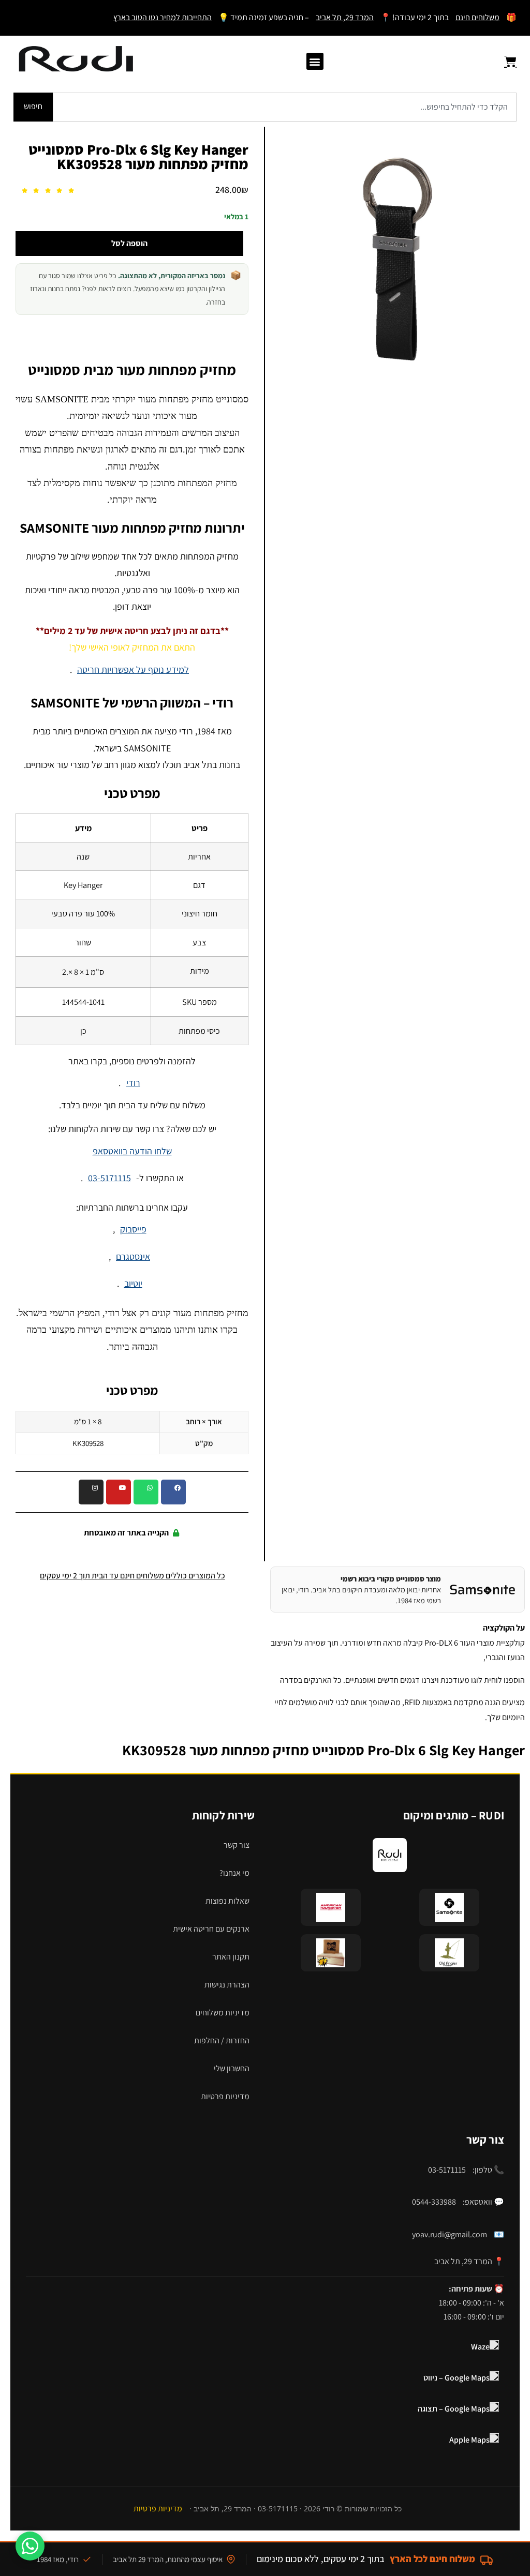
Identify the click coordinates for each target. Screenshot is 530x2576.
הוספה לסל (129, 243)
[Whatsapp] (146, 1492)
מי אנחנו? (234, 1873)
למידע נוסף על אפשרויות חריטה (133, 669)
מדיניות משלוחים (223, 2013)
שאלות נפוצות (227, 1901)
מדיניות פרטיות (225, 2096)
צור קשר (237, 1845)
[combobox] (285, 107)
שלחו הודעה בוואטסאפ (132, 1151)
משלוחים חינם (477, 17)
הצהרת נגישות (227, 1985)
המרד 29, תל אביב (345, 17)
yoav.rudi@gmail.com (450, 2234)
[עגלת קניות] (504, 62)
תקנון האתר (231, 1957)
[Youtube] (119, 1492)
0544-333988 (434, 2202)
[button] (315, 61)
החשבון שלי (232, 2068)
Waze (480, 2347)
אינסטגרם (133, 1256)
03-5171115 (109, 1178)
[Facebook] (173, 1492)
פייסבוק (133, 1229)
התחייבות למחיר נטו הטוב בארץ (163, 17)
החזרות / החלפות (222, 2040)
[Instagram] (91, 1492)
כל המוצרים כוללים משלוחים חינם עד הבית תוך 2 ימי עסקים (132, 1576)
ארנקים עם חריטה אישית (211, 1929)
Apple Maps (469, 2440)
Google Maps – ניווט (457, 2378)
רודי (133, 1083)
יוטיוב (133, 1283)
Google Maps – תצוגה (454, 2409)
